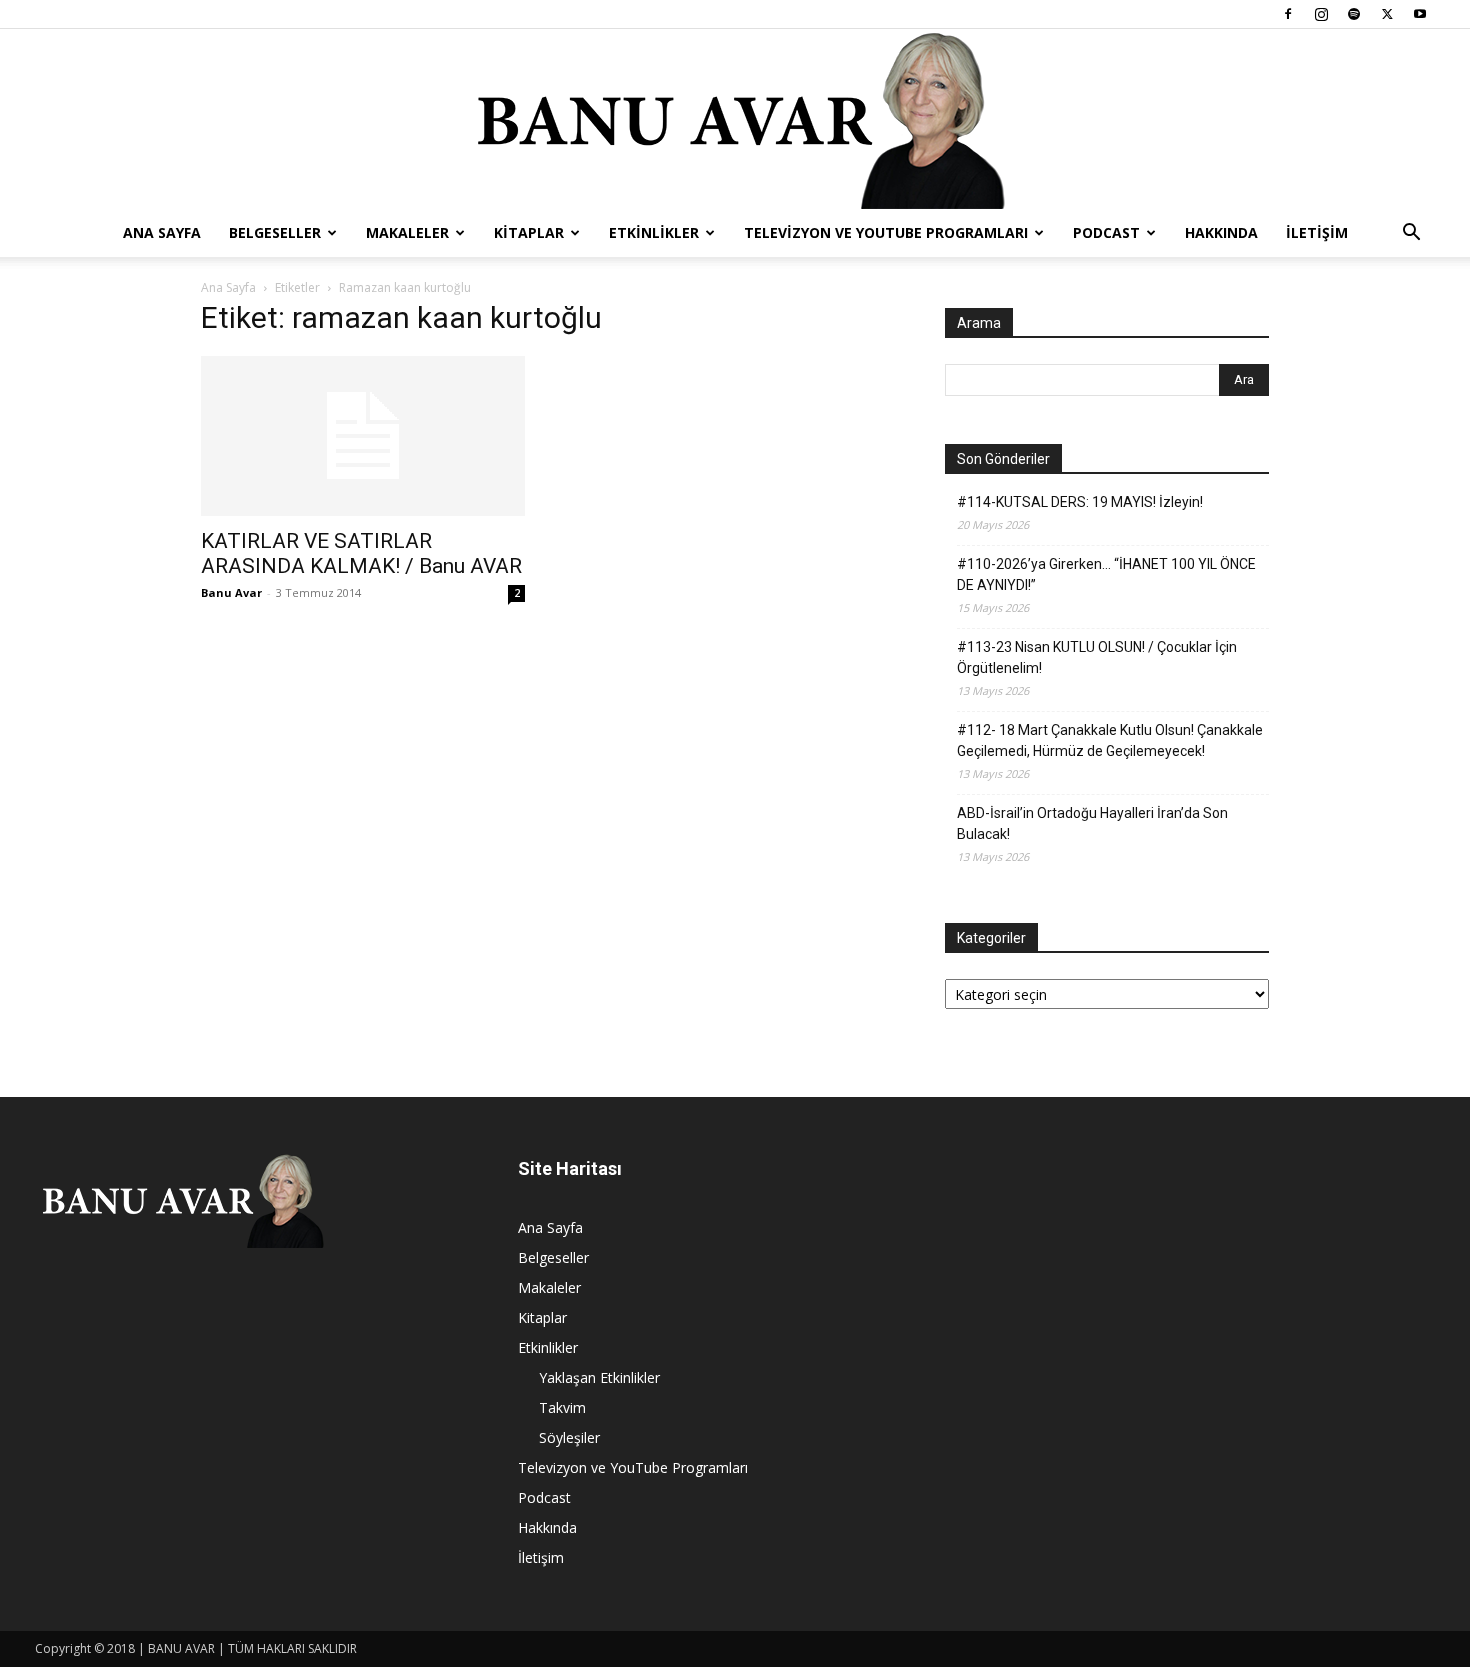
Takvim (562, 1407)
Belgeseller (275, 232)
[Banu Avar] (735, 119)
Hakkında (1221, 232)
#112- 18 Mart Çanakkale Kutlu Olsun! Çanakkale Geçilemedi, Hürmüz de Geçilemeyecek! (1110, 740)
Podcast (1106, 232)
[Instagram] (1321, 14)
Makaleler (407, 232)
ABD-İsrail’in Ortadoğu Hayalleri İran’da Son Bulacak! (1092, 823)
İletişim (1317, 232)
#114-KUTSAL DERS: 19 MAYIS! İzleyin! (1080, 502)
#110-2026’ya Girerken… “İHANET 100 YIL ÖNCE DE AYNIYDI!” (1106, 574)
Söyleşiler (569, 1437)
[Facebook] (1288, 14)
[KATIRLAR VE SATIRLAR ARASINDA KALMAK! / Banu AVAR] (363, 436)
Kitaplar (529, 232)
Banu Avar (231, 592)
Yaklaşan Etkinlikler (599, 1377)
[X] (1387, 14)
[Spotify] (1354, 14)
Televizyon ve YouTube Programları (886, 232)
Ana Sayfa (162, 232)
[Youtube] (1420, 14)
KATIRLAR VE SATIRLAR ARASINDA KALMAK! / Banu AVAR (361, 553)
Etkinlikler (654, 232)
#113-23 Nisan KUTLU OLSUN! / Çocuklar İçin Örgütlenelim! (1097, 657)
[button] (1411, 234)
